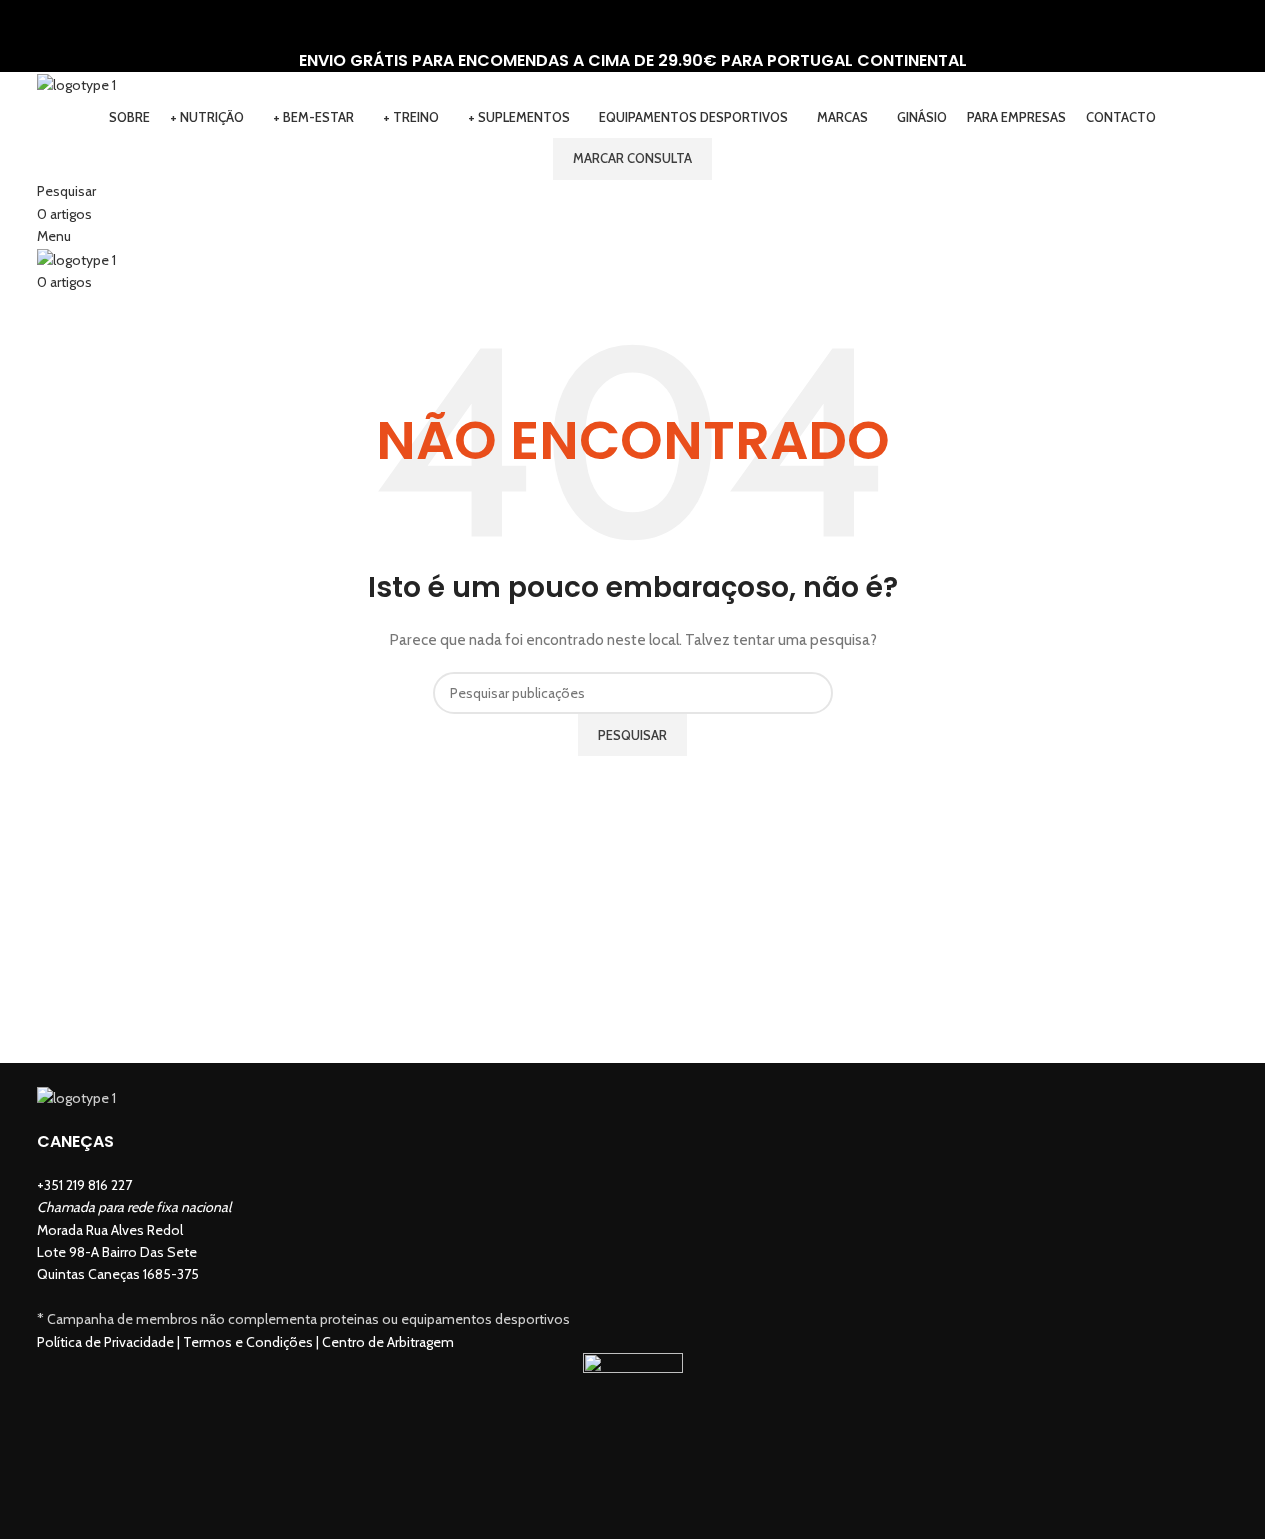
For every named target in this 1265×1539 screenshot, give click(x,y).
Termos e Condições (248, 1342)
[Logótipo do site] (76, 83)
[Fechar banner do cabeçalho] (25, 25)
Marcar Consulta (632, 158)
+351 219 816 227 (84, 1185)
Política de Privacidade (105, 1342)
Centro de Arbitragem (388, 1342)
